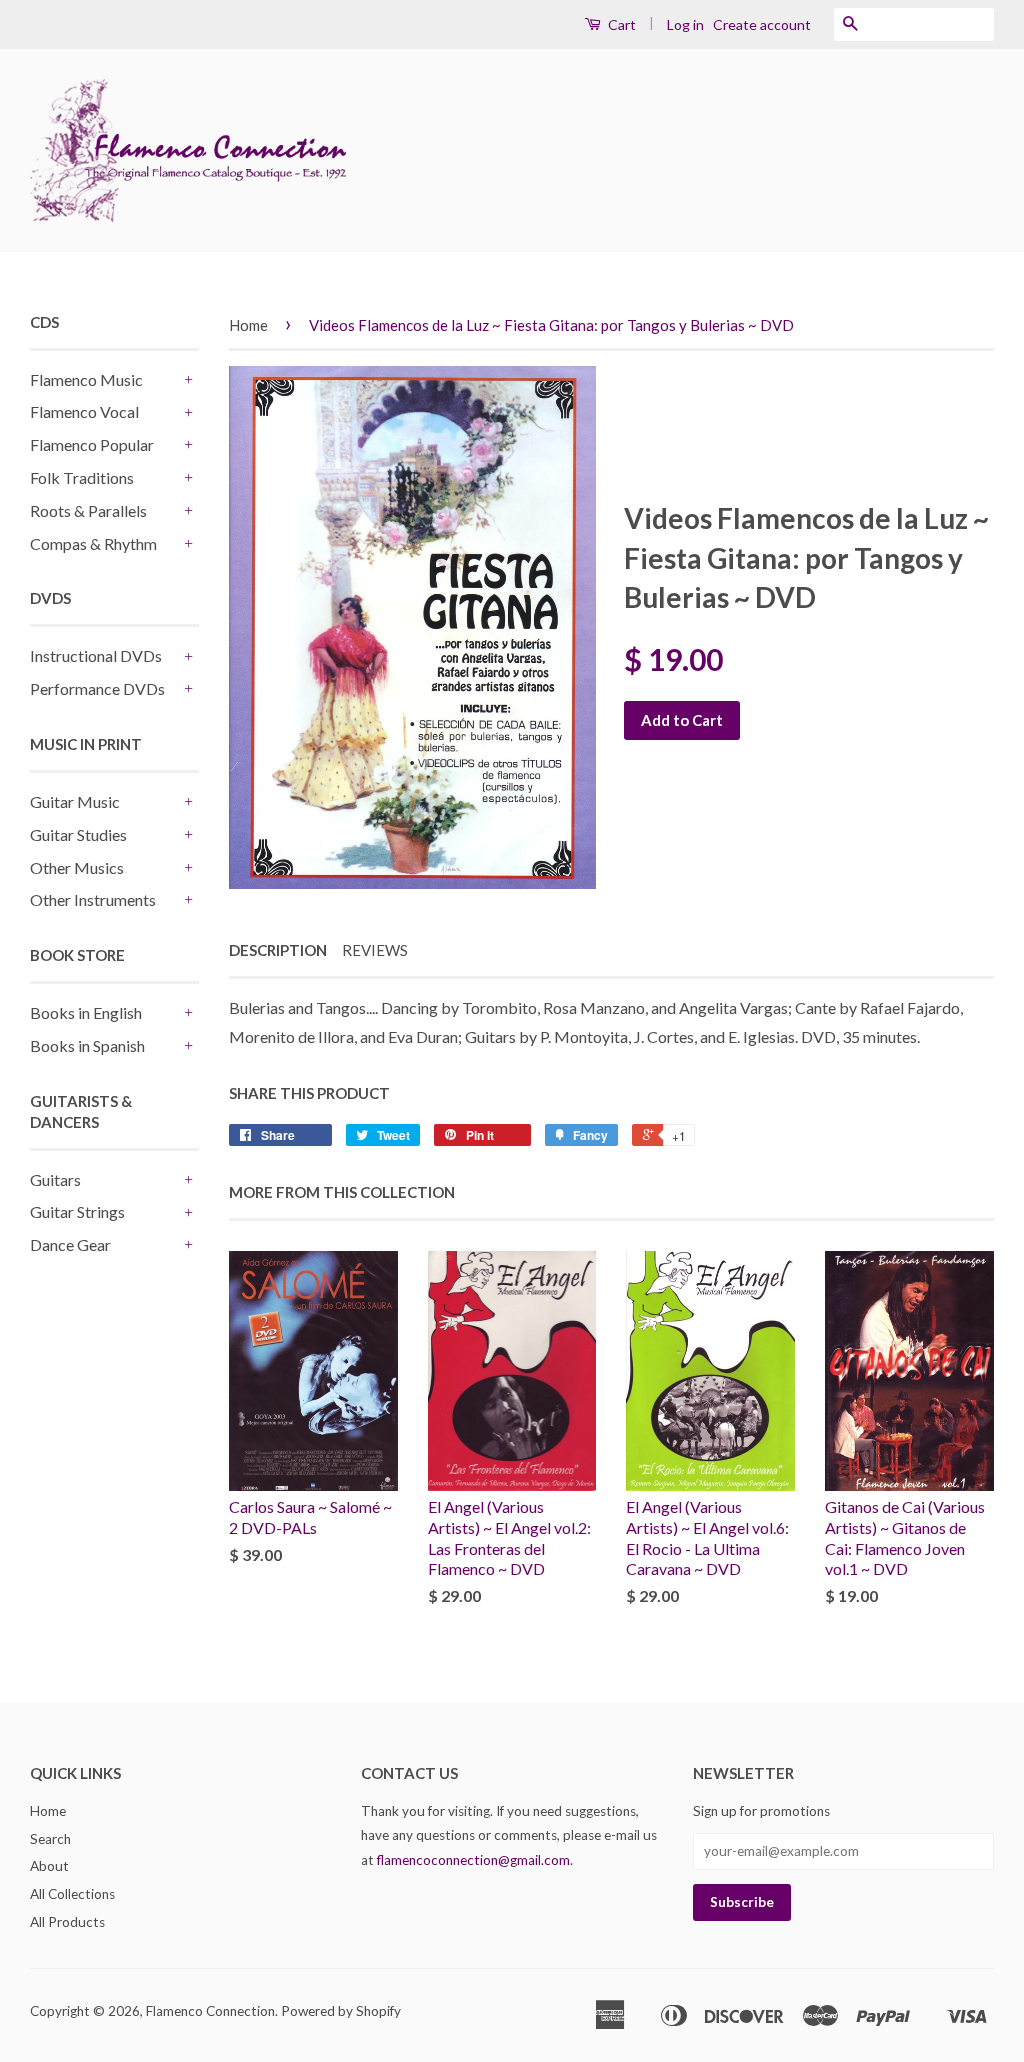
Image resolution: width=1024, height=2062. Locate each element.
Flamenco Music (86, 379)
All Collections (72, 1894)
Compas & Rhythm (93, 543)
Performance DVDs (97, 688)
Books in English (86, 1012)
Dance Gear (70, 1244)
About (49, 1866)
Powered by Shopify (341, 2011)
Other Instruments (93, 899)
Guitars (55, 1179)
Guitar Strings (77, 1211)
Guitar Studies (78, 834)
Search (50, 1839)
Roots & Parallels (88, 510)
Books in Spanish (87, 1045)
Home (248, 325)
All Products (67, 1922)
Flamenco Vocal (84, 411)
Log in (685, 24)
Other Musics (77, 867)
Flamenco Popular (92, 444)
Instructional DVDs (96, 655)
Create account (762, 24)
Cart (620, 24)
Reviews (375, 950)
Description (278, 950)
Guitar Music (75, 801)
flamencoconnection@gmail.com (473, 1860)
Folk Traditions (82, 477)
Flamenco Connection (210, 2011)
